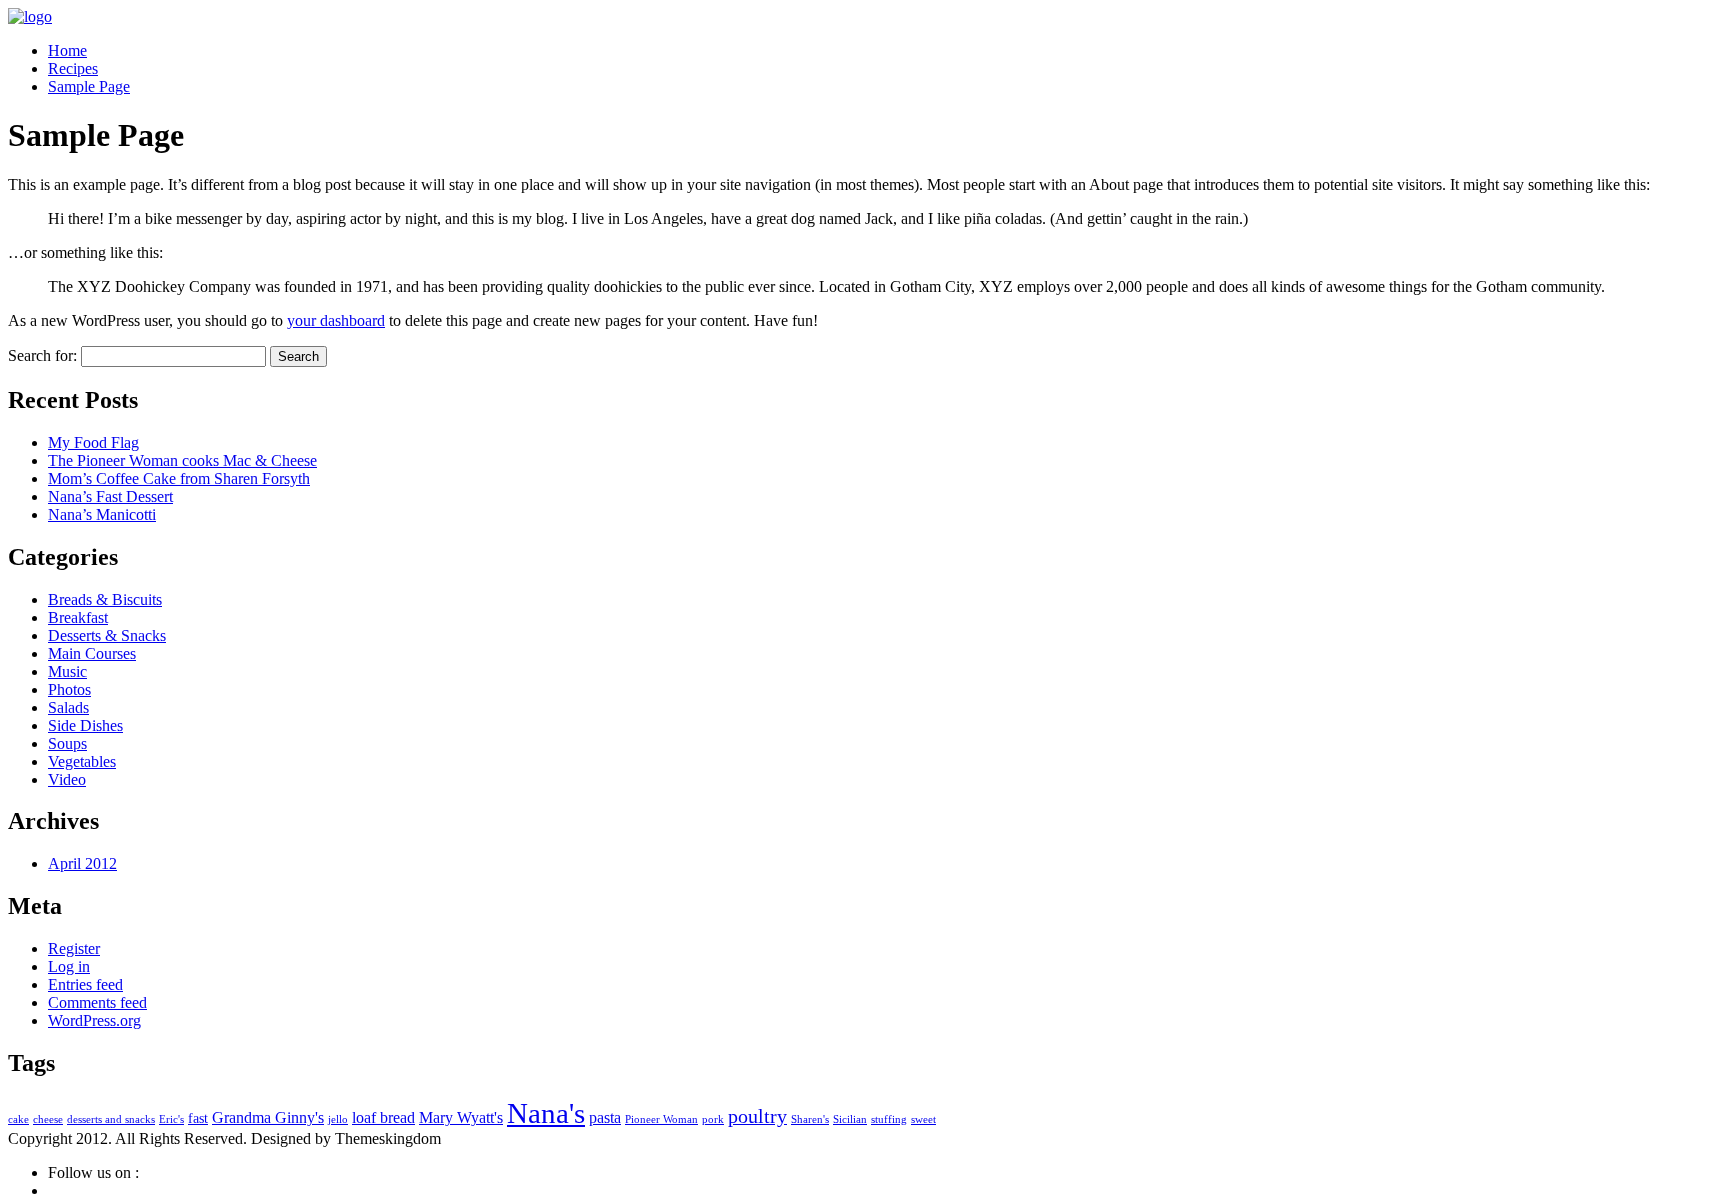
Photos (69, 689)
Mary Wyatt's (461, 1117)
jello (338, 1119)
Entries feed (85, 984)
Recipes (73, 68)
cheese (48, 1119)
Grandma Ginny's (268, 1117)
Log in (69, 966)
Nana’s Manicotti (102, 514)
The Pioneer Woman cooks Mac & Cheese (182, 460)
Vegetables (82, 761)
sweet (923, 1119)
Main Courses (92, 653)
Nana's (546, 1113)
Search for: (42, 355)
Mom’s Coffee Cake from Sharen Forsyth (179, 478)
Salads (68, 707)
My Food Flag (93, 442)
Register (74, 948)
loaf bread (383, 1117)
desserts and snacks (111, 1119)
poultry (757, 1116)
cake (18, 1119)
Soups (67, 743)
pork (713, 1119)
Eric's (171, 1119)
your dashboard (336, 320)
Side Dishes (85, 725)
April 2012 (82, 863)
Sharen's (810, 1119)
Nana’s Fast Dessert (110, 496)
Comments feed (97, 1002)
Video (67, 779)
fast (198, 1118)
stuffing (889, 1119)
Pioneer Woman (661, 1119)
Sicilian (850, 1119)
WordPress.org (94, 1020)
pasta (605, 1117)
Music (67, 671)
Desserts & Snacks (107, 635)
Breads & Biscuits (105, 599)
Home (67, 50)
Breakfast (78, 617)
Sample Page (89, 86)
